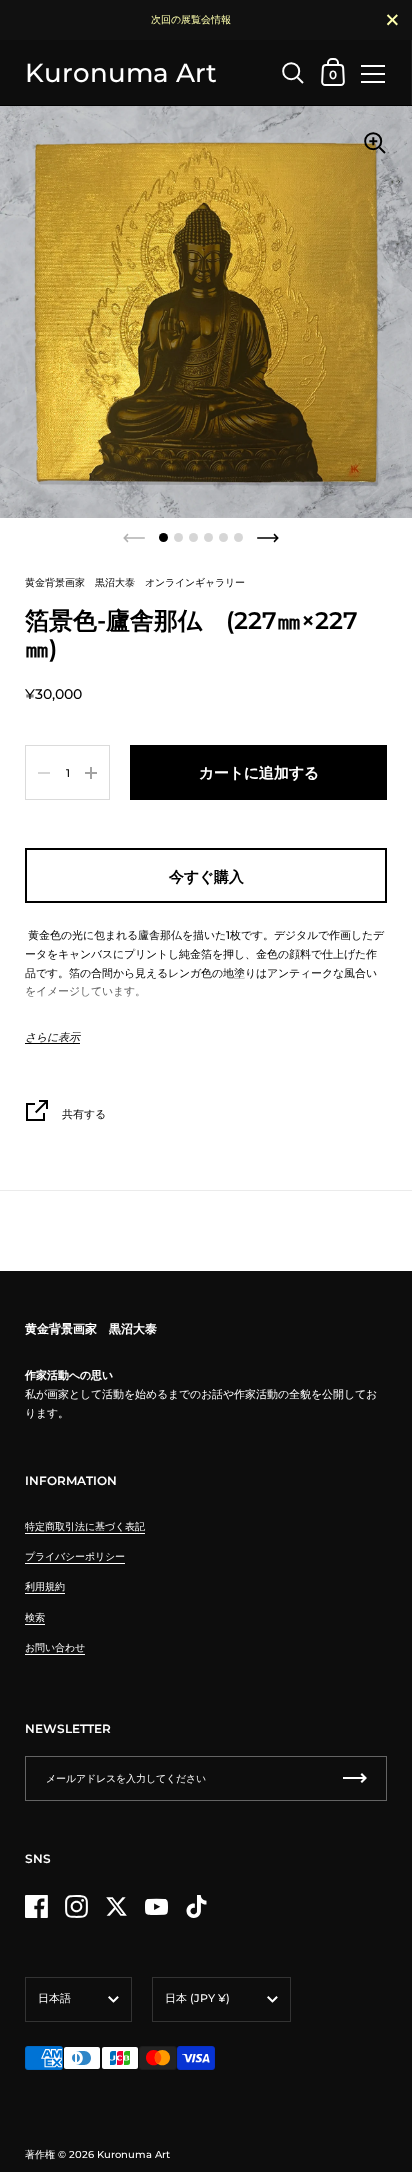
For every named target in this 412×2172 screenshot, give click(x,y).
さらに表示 (52, 1037)
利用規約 (45, 1586)
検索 (35, 1617)
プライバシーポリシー (75, 1556)
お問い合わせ (55, 1647)
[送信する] (355, 1778)
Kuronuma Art (121, 72)
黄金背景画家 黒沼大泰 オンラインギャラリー (135, 582)
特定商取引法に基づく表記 (85, 1526)
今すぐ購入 (206, 876)
